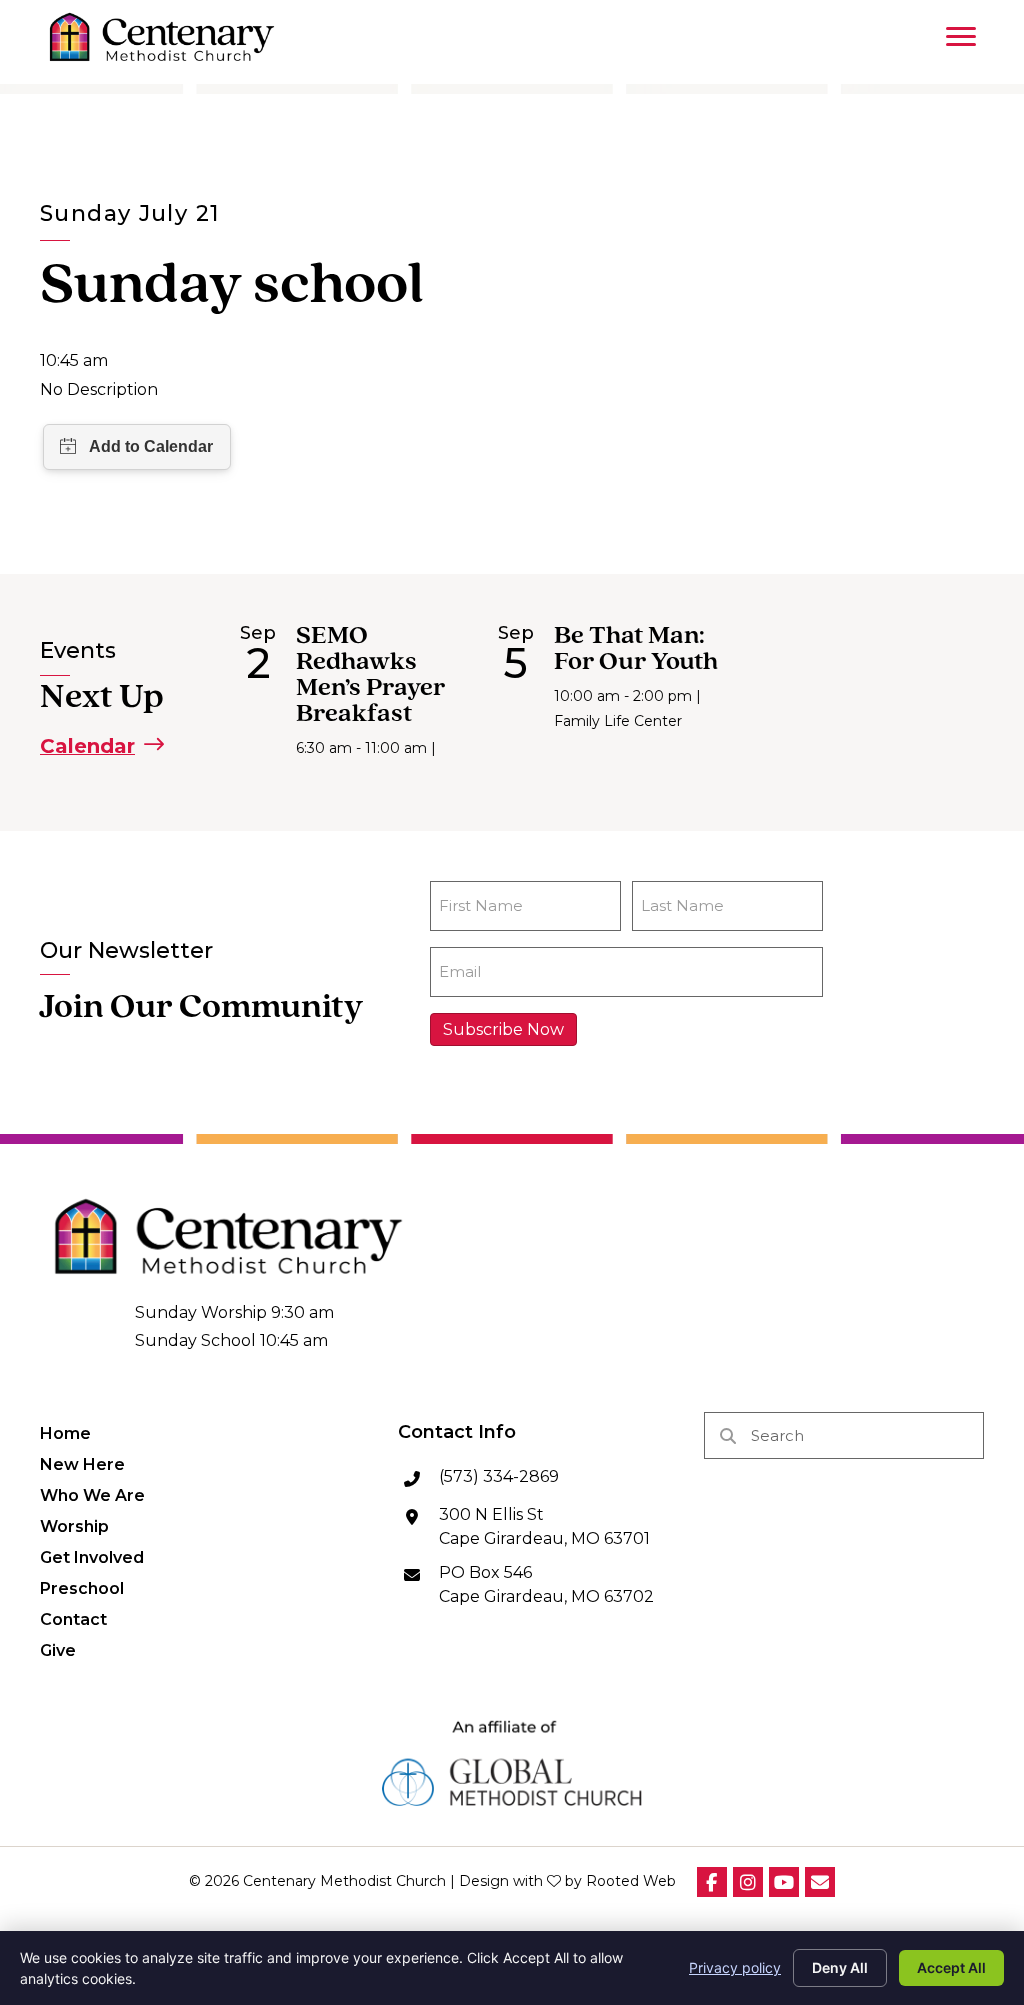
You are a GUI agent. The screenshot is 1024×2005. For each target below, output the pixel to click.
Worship (74, 1526)
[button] (102, 745)
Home (65, 1433)
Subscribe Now (503, 1029)
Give (58, 1650)
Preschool (82, 1588)
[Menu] (961, 37)
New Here (82, 1464)
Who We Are (92, 1495)
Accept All (951, 1967)
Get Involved (92, 1557)
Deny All (840, 1967)
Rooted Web (631, 1881)
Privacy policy (735, 1967)
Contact (73, 1619)
